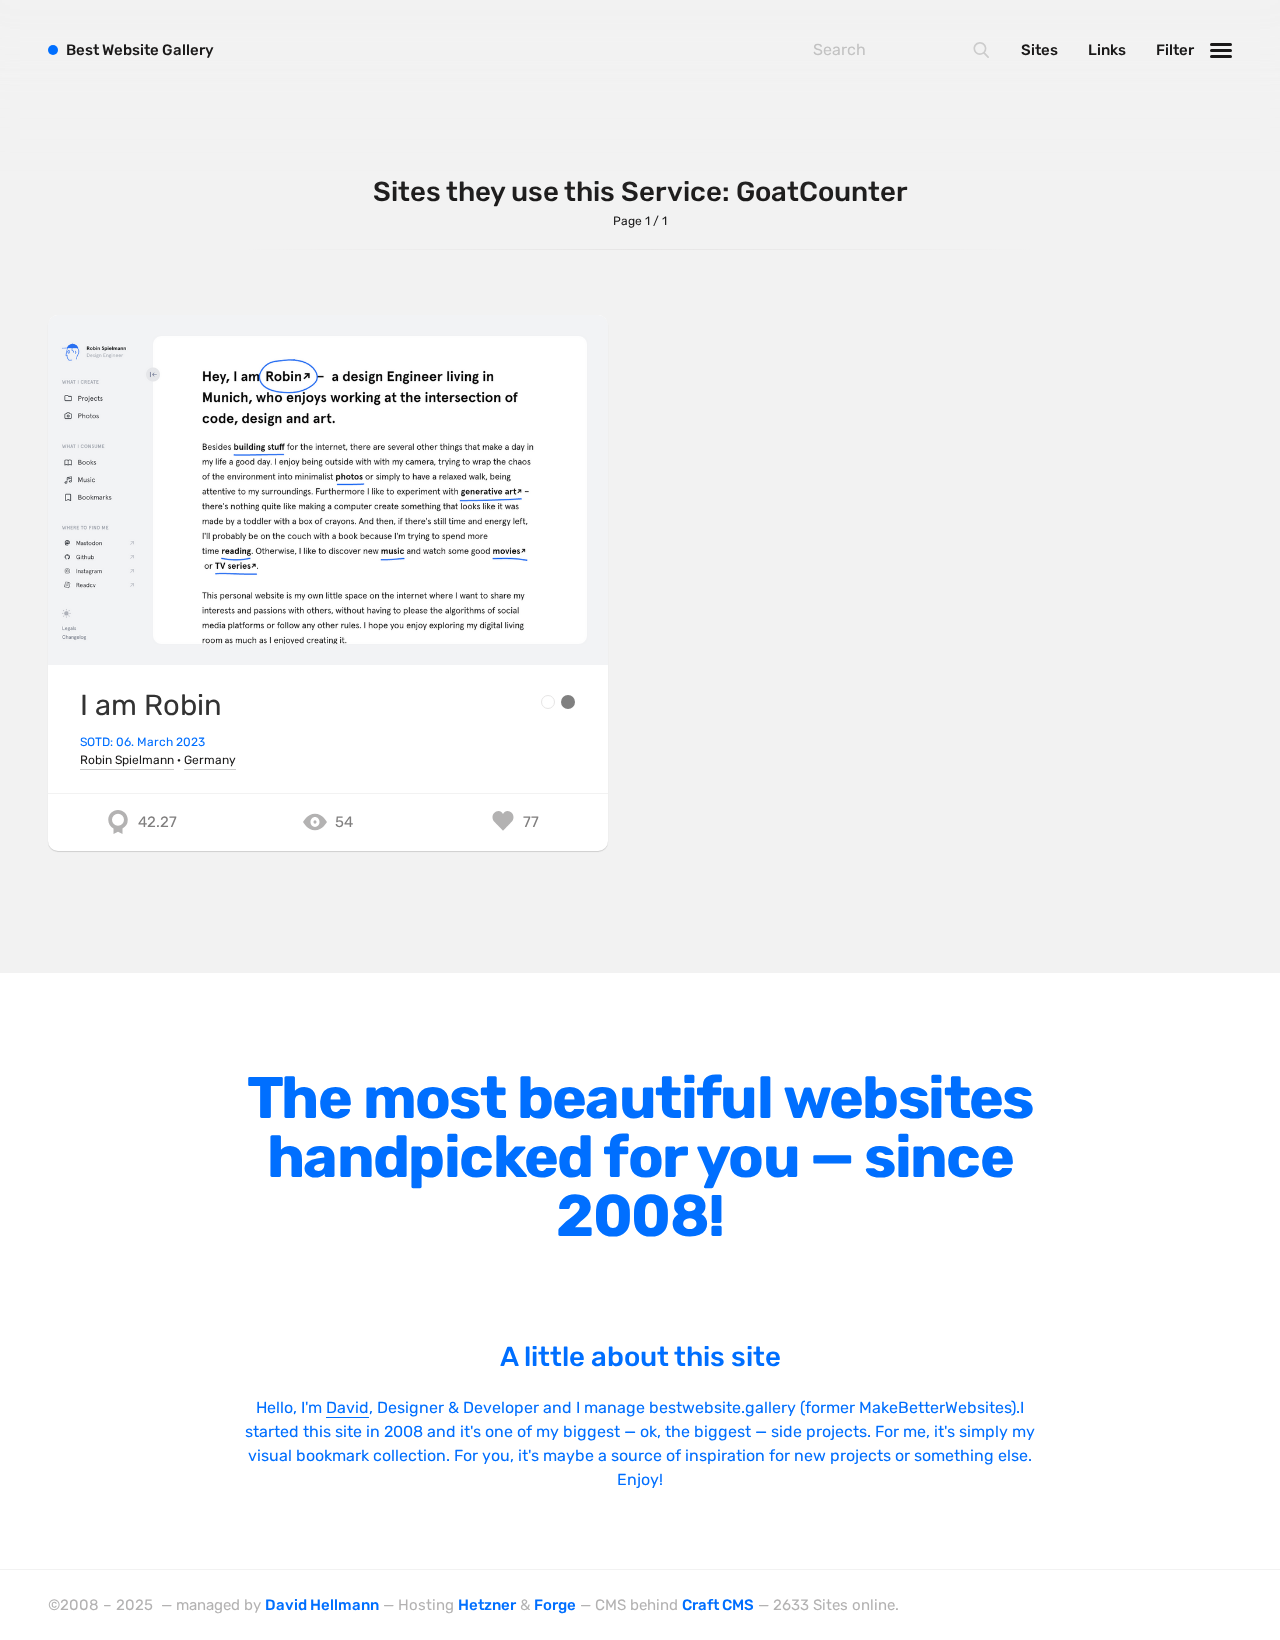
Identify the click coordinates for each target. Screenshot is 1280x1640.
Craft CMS (718, 1605)
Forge (555, 1605)
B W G (140, 50)
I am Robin (151, 705)
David (347, 1407)
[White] (548, 702)
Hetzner (487, 1605)
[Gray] (568, 702)
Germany (210, 760)
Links (1107, 50)
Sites (1039, 50)
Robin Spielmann (127, 760)
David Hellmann (322, 1605)
